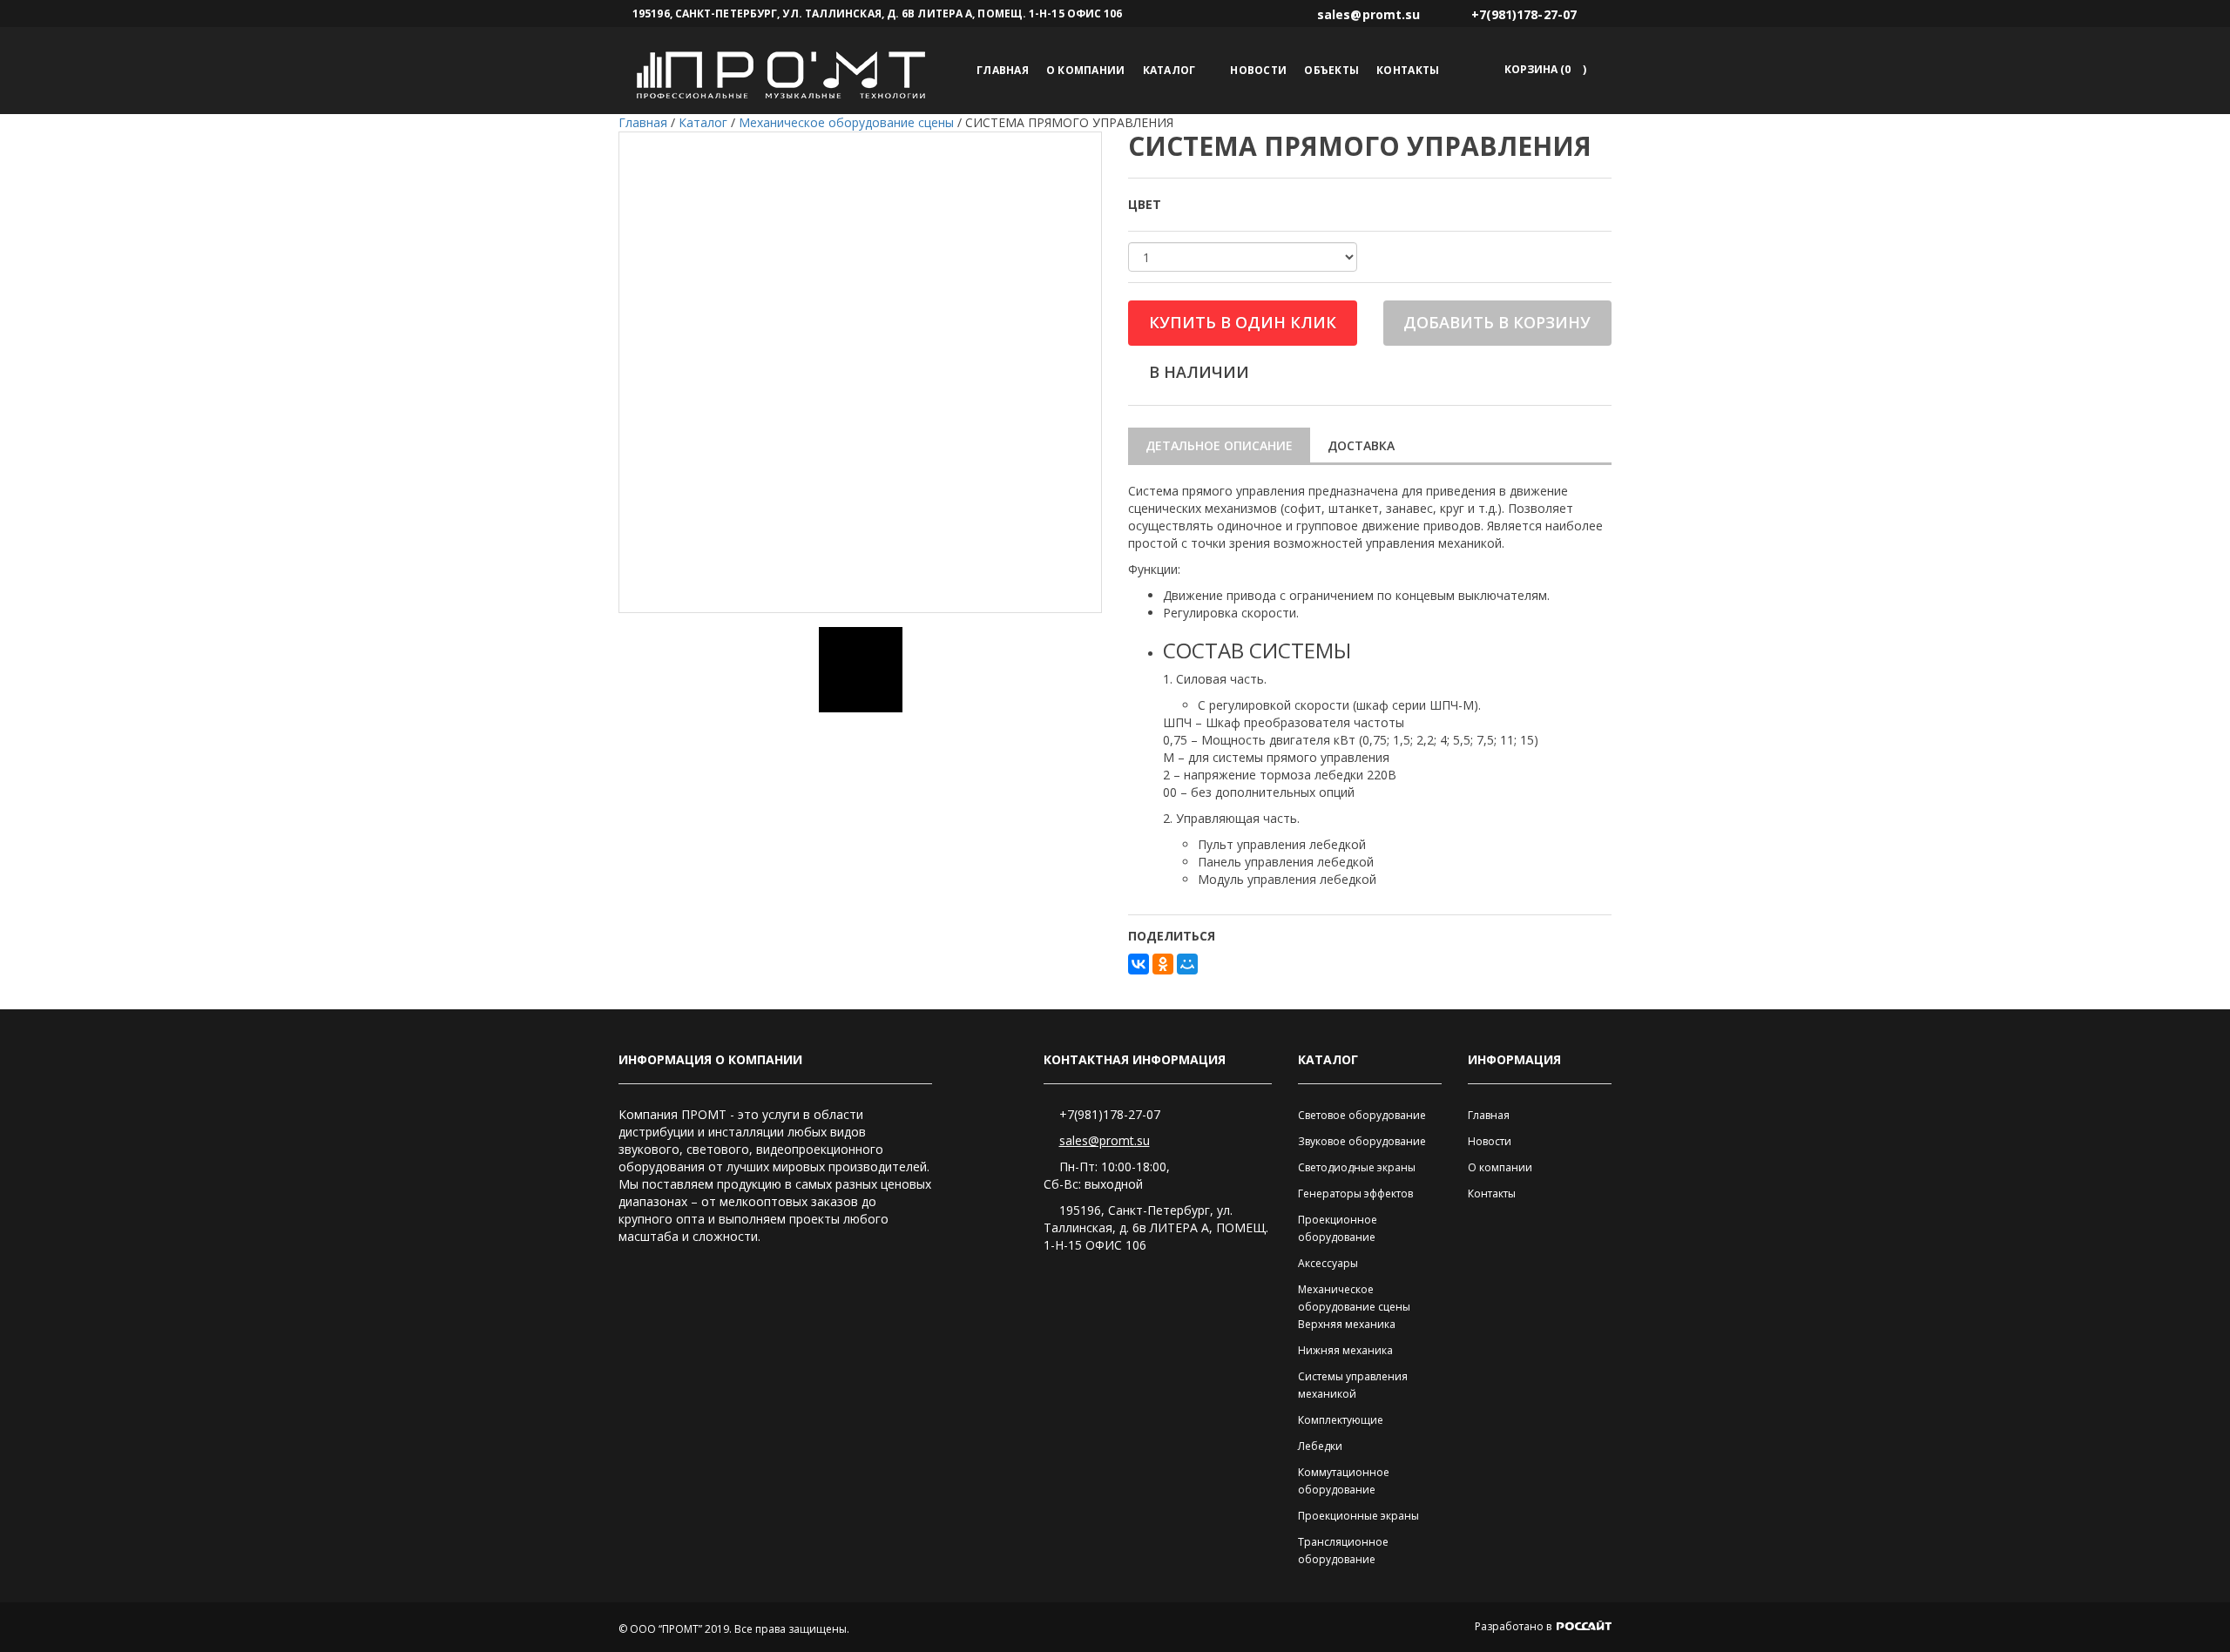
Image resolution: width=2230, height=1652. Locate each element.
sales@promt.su (1105, 1140)
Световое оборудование (1362, 1115)
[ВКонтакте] (1139, 964)
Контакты (1408, 70)
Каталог (1169, 70)
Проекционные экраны (1358, 1516)
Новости (1258, 70)
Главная (1003, 70)
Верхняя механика (1347, 1324)
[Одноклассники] (1163, 964)
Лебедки (1320, 1446)
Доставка (1361, 445)
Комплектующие (1341, 1420)
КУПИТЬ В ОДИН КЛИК (1243, 322)
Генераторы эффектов (1355, 1193)
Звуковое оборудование (1362, 1141)
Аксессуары (1328, 1263)
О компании (1086, 70)
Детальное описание (1219, 445)
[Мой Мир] (1187, 964)
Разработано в (1514, 1626)
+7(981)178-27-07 (1110, 1114)
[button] (1542, 69)
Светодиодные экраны (1357, 1167)
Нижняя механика (1345, 1350)
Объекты (1331, 70)
